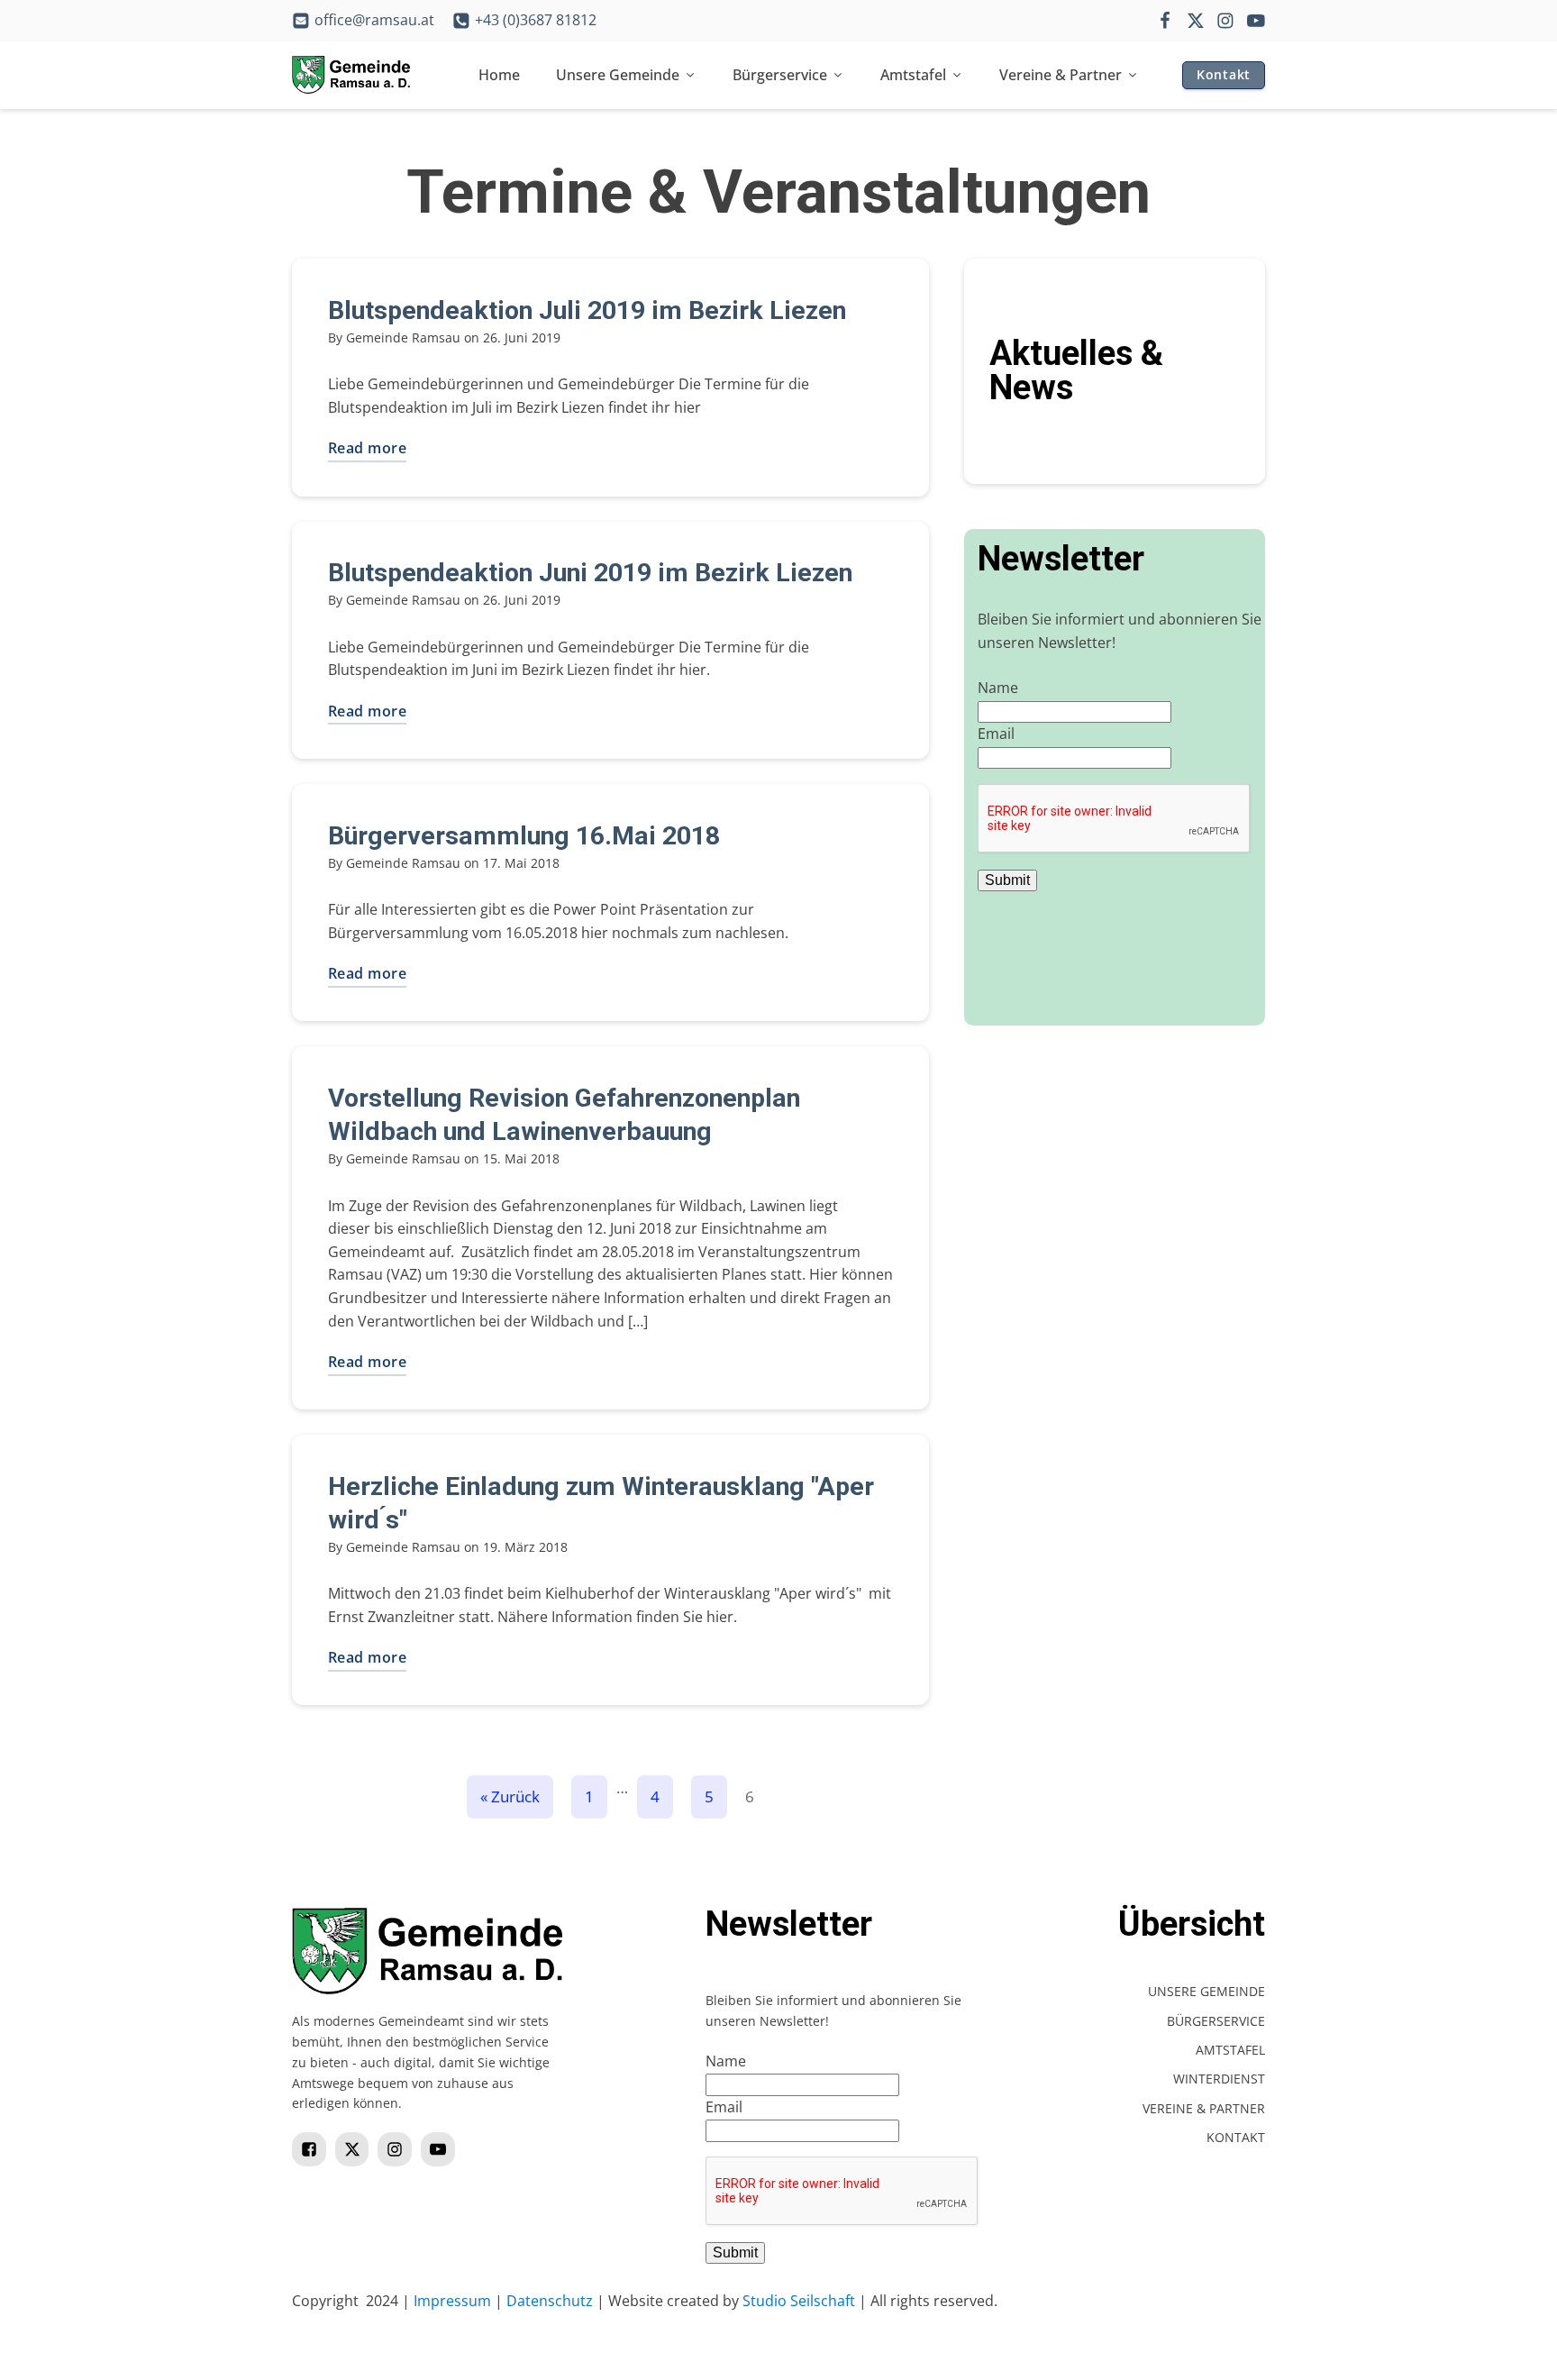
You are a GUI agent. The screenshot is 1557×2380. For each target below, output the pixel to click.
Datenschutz (550, 2301)
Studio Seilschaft (799, 2301)
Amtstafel (913, 75)
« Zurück (510, 1796)
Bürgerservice (780, 75)
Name (998, 688)
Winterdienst (1219, 2079)
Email (996, 734)
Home (499, 75)
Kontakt (1224, 74)
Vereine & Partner (1061, 75)
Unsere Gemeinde (618, 75)
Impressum (452, 2301)
